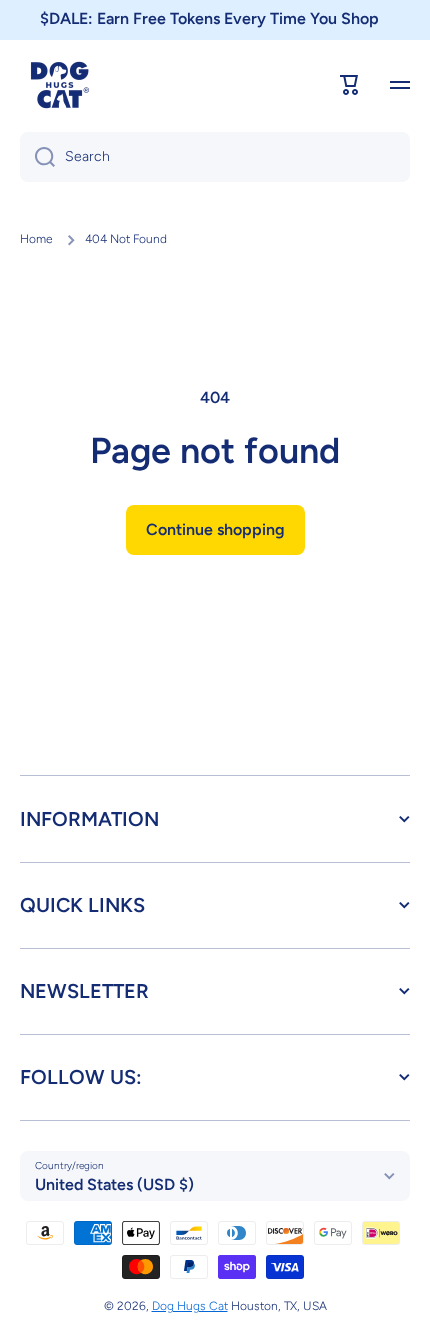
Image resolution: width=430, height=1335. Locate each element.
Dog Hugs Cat (190, 1306)
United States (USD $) (114, 1184)
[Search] (37, 157)
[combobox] (215, 157)
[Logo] (60, 85)
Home (36, 239)
